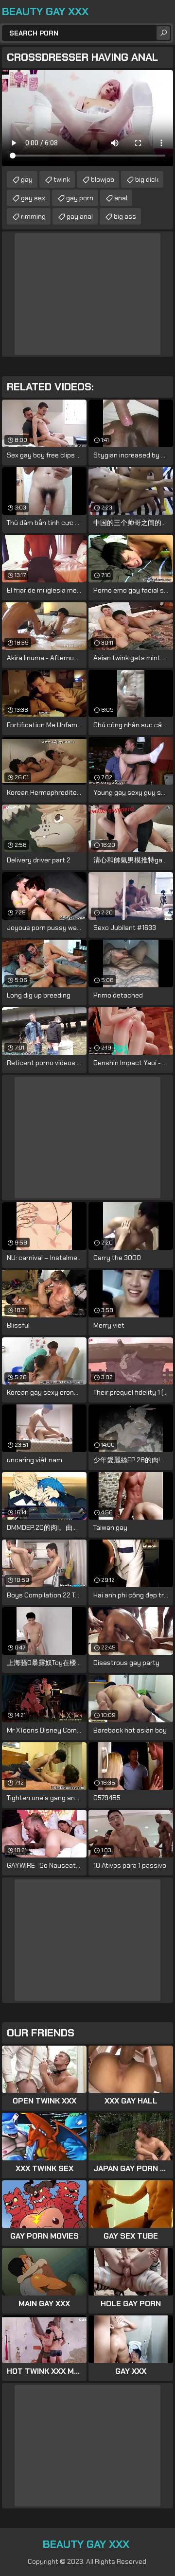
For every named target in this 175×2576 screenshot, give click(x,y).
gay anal (80, 216)
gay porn (80, 198)
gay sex (33, 198)
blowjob (103, 179)
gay (27, 179)
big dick (147, 179)
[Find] (163, 33)
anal (121, 198)
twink (62, 179)
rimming (33, 216)
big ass (125, 216)
